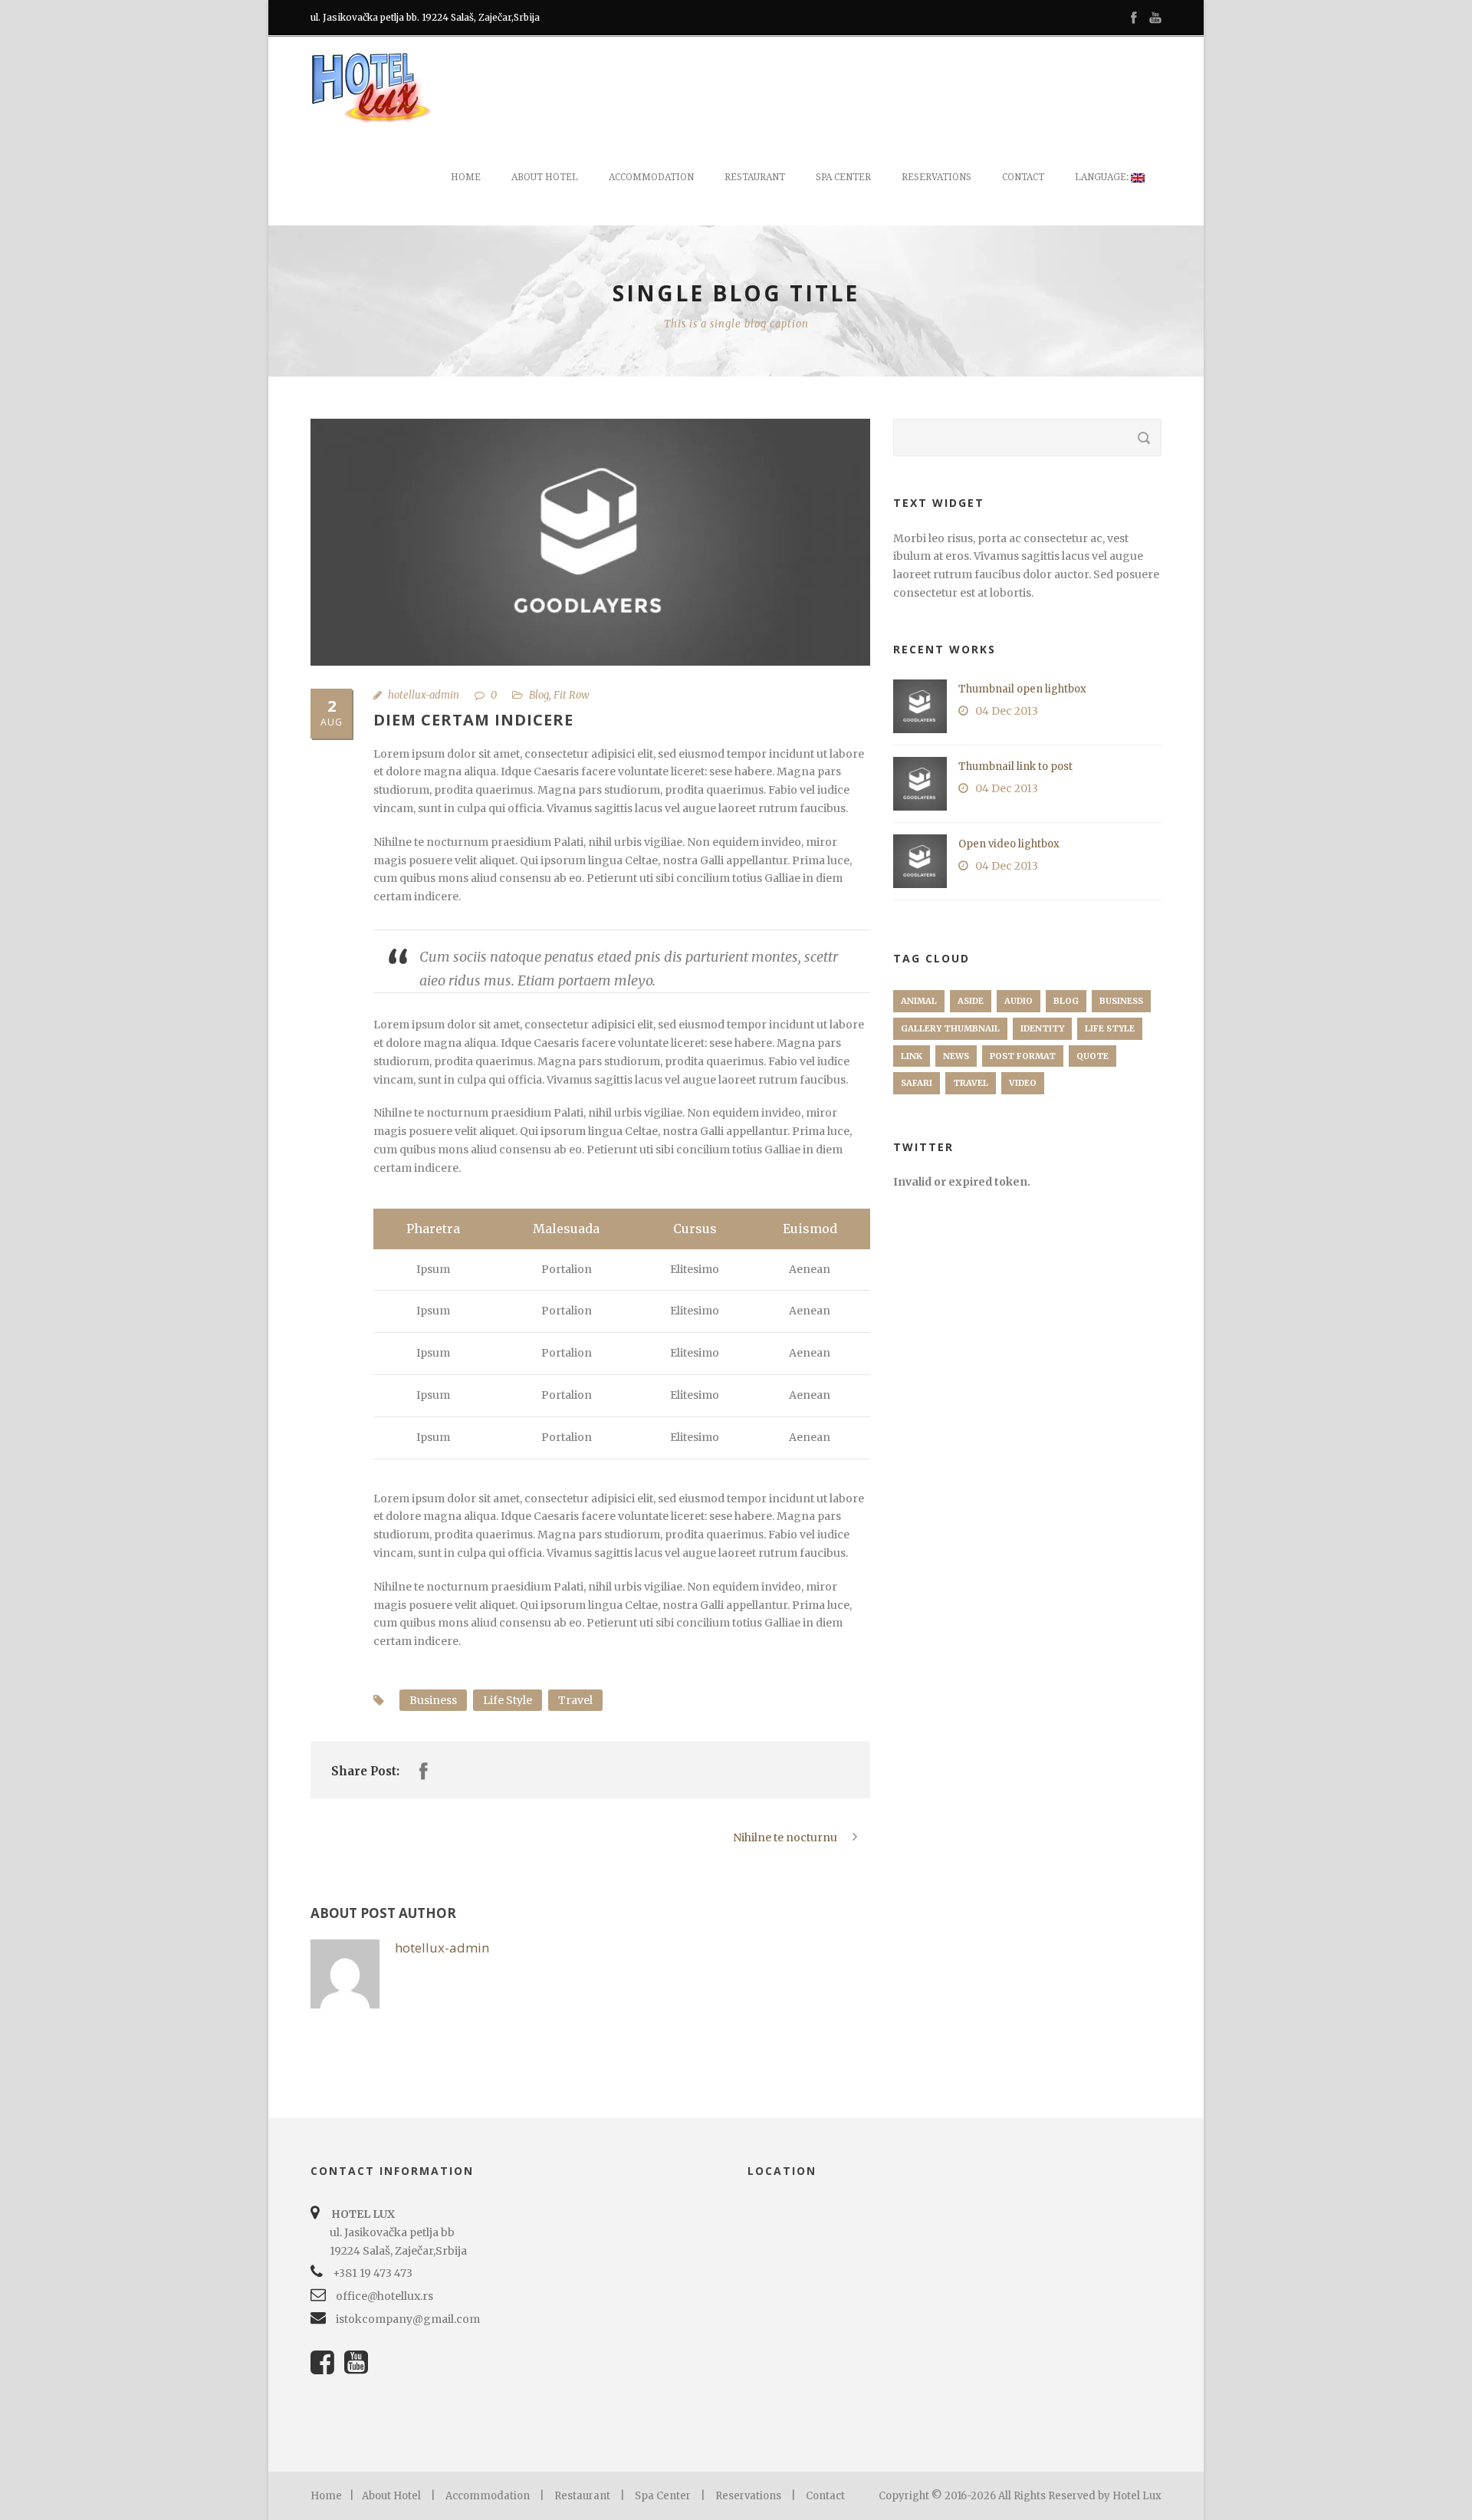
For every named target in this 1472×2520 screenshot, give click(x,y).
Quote (1092, 1056)
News (956, 1056)
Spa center (843, 177)
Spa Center (663, 2496)
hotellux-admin (424, 695)
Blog (539, 695)
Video (1023, 1083)
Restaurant (755, 177)
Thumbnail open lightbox (1022, 689)
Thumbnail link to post (1015, 767)
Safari (917, 1083)
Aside (971, 1001)
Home (466, 177)
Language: (1103, 177)
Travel (575, 1700)
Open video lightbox (1009, 844)
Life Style (508, 1700)
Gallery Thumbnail (950, 1028)
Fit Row (572, 695)
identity (1042, 1028)
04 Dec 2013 (1007, 711)
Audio (1019, 1001)
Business (433, 1700)
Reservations (936, 177)
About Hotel (545, 177)
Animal (919, 1001)
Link (912, 1056)
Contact (1023, 177)
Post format (1023, 1056)
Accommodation (651, 177)
